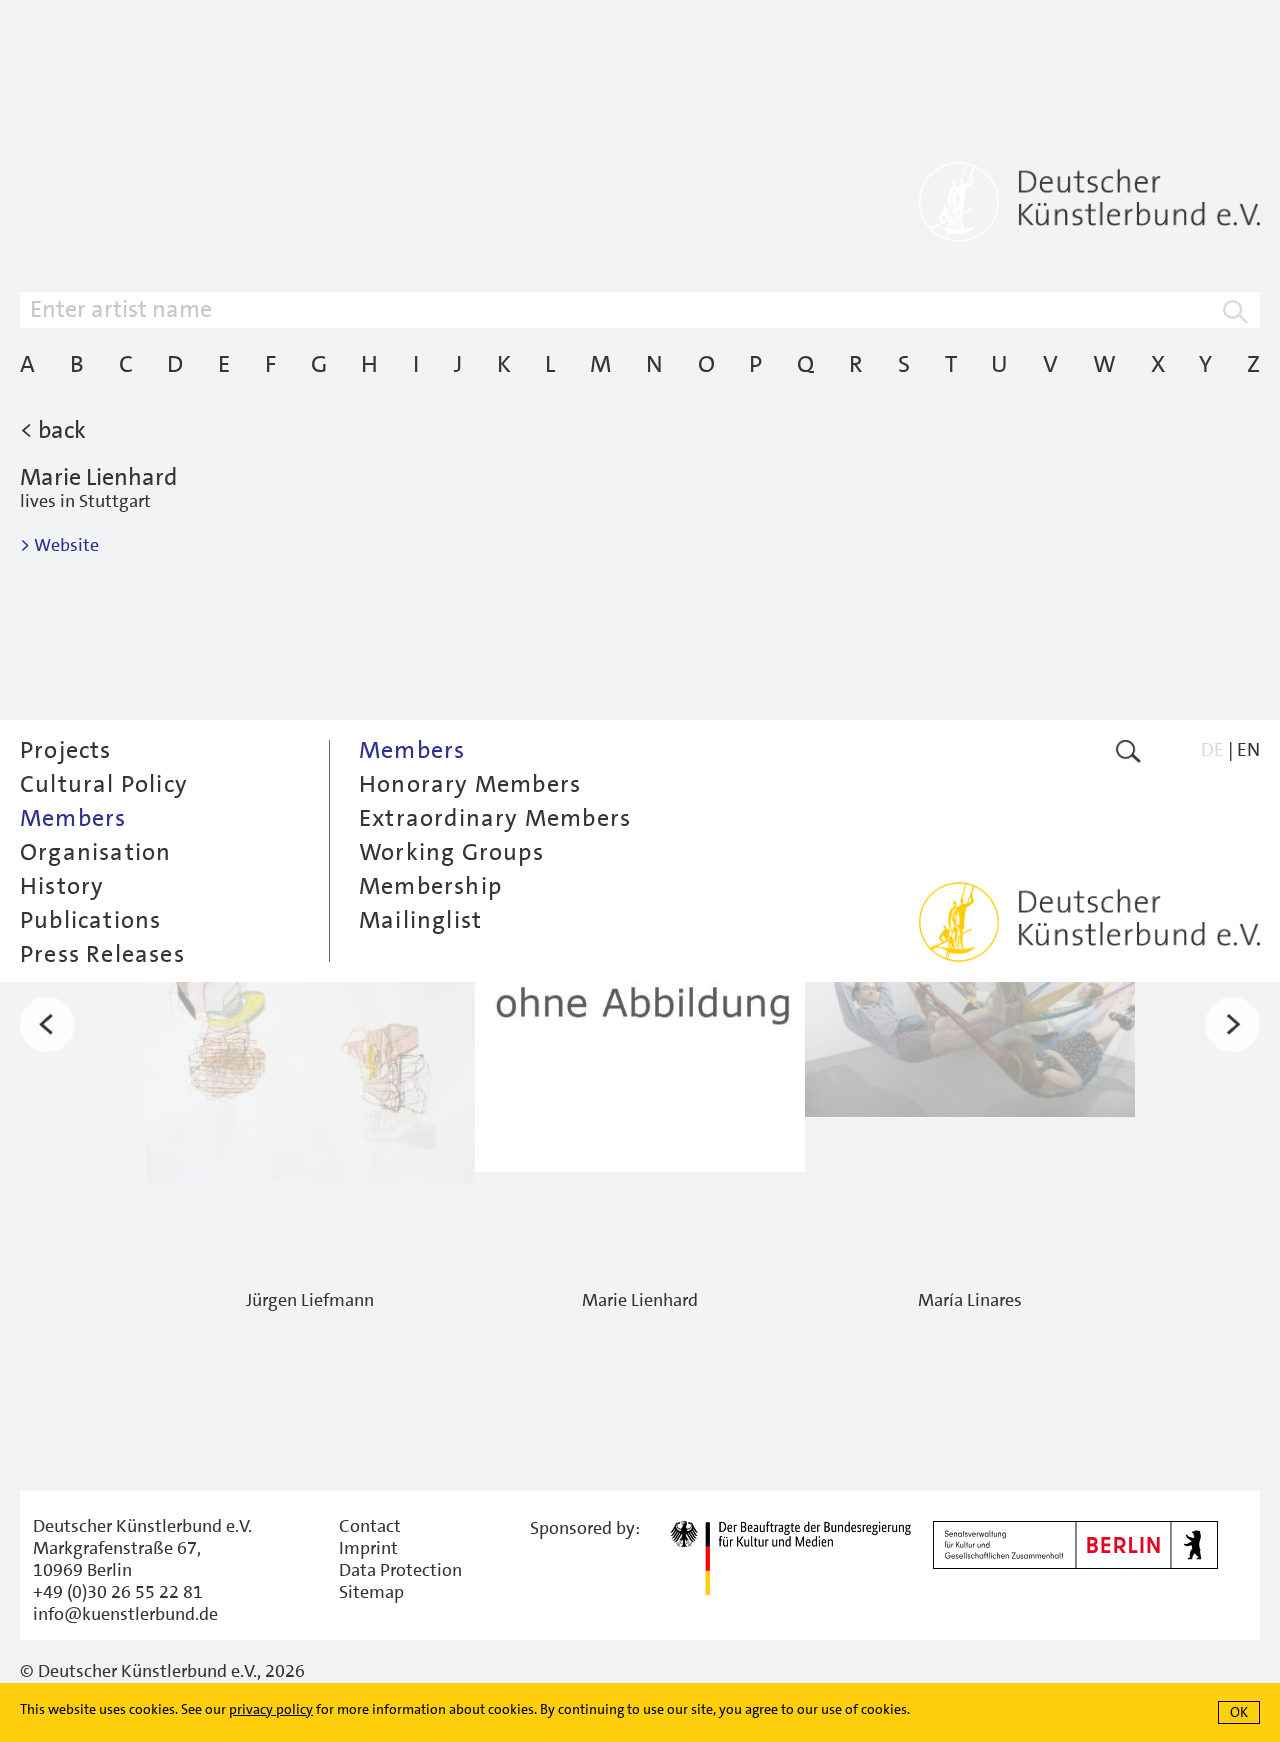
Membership (430, 886)
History (62, 886)
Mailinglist (420, 920)
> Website (59, 545)
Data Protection (400, 1570)
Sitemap (371, 1592)
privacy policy (271, 1709)
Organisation (95, 852)
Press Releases (102, 954)
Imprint (368, 1548)
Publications (90, 920)
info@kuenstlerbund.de (125, 1614)
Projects (66, 750)
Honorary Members (470, 784)
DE (1212, 749)
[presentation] (47, 1025)
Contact (370, 1526)
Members (73, 818)
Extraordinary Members (495, 818)
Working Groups (451, 852)
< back (53, 430)
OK (1239, 1712)
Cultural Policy (104, 784)
